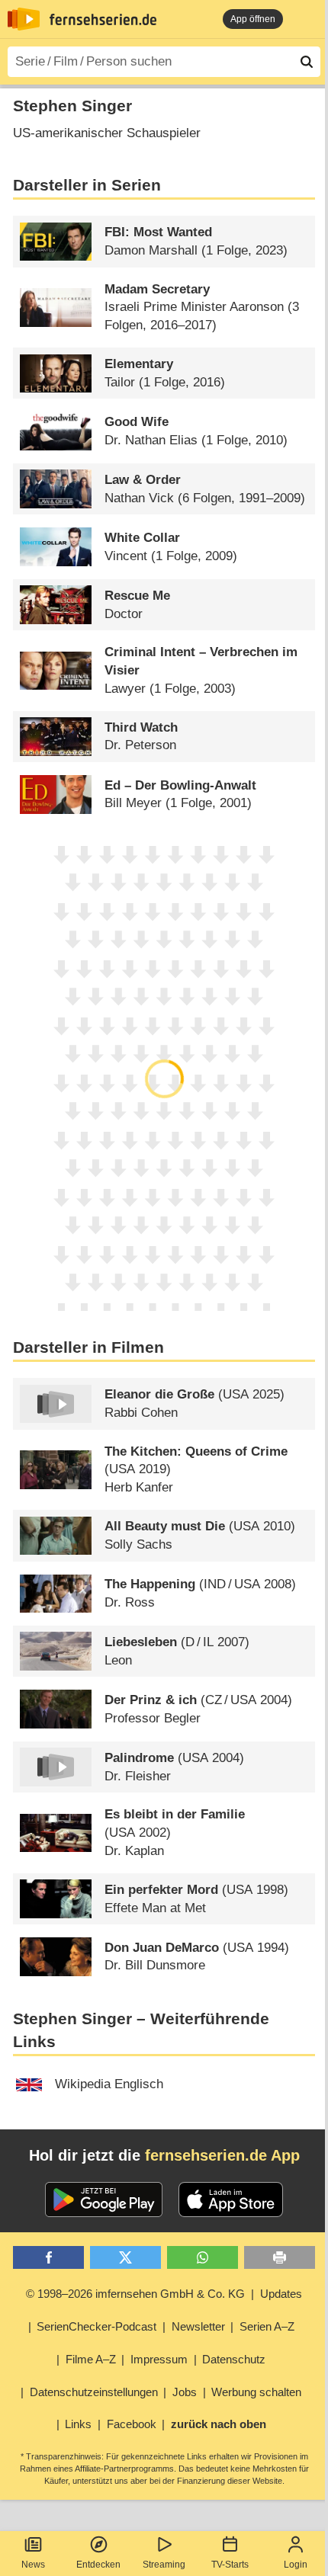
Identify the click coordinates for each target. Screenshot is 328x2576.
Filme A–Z (91, 2359)
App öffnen (253, 19)
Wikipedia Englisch (109, 2084)
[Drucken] (280, 2258)
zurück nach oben (219, 2424)
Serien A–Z (267, 2326)
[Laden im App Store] (231, 2200)
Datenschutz (234, 2359)
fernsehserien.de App (222, 2155)
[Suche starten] (307, 62)
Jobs (185, 2392)
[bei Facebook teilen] (48, 2258)
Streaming (164, 2565)
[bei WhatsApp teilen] (203, 2258)
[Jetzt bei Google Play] (104, 2200)
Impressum (159, 2359)
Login (296, 2565)
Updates (281, 2294)
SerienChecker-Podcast (96, 2326)
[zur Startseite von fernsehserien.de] (24, 19)
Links (78, 2424)
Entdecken (98, 2565)
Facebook (132, 2424)
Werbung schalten (256, 2392)
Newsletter (198, 2326)
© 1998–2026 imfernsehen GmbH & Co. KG (135, 2294)
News (33, 2565)
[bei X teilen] (125, 2258)
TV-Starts (230, 2565)
